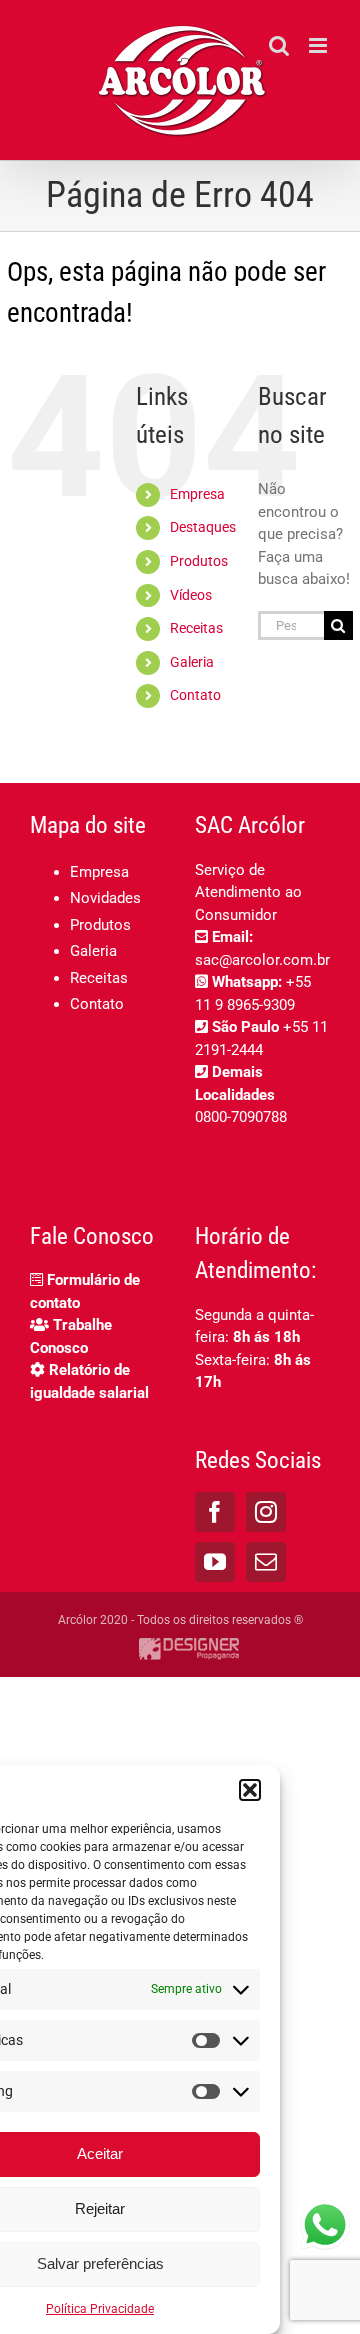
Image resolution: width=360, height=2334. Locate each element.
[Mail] (266, 1562)
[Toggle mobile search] (279, 45)
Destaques (203, 527)
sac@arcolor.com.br (262, 960)
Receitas (196, 628)
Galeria (192, 662)
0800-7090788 (241, 1117)
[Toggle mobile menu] (319, 45)
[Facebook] (215, 1512)
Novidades (105, 898)
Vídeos (191, 595)
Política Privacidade (100, 2309)
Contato (195, 695)
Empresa (197, 494)
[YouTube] (215, 1562)
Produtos (199, 561)
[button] (250, 1790)
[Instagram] (266, 1512)
